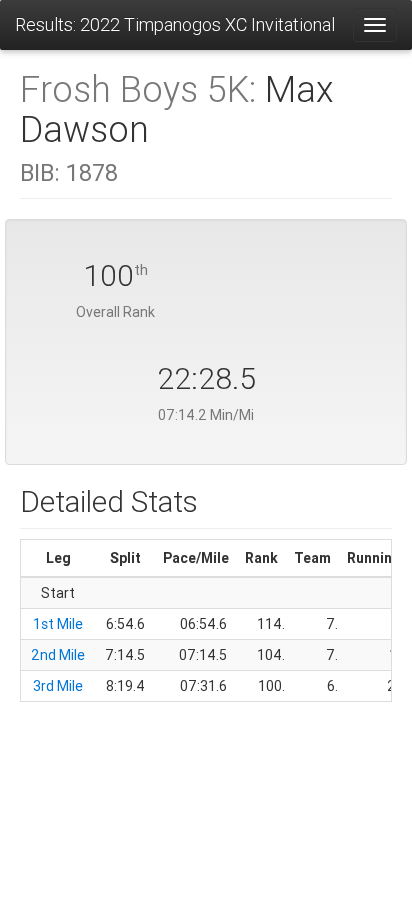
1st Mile (58, 624)
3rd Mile (58, 686)
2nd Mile (58, 655)
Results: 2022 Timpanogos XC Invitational (175, 24)
